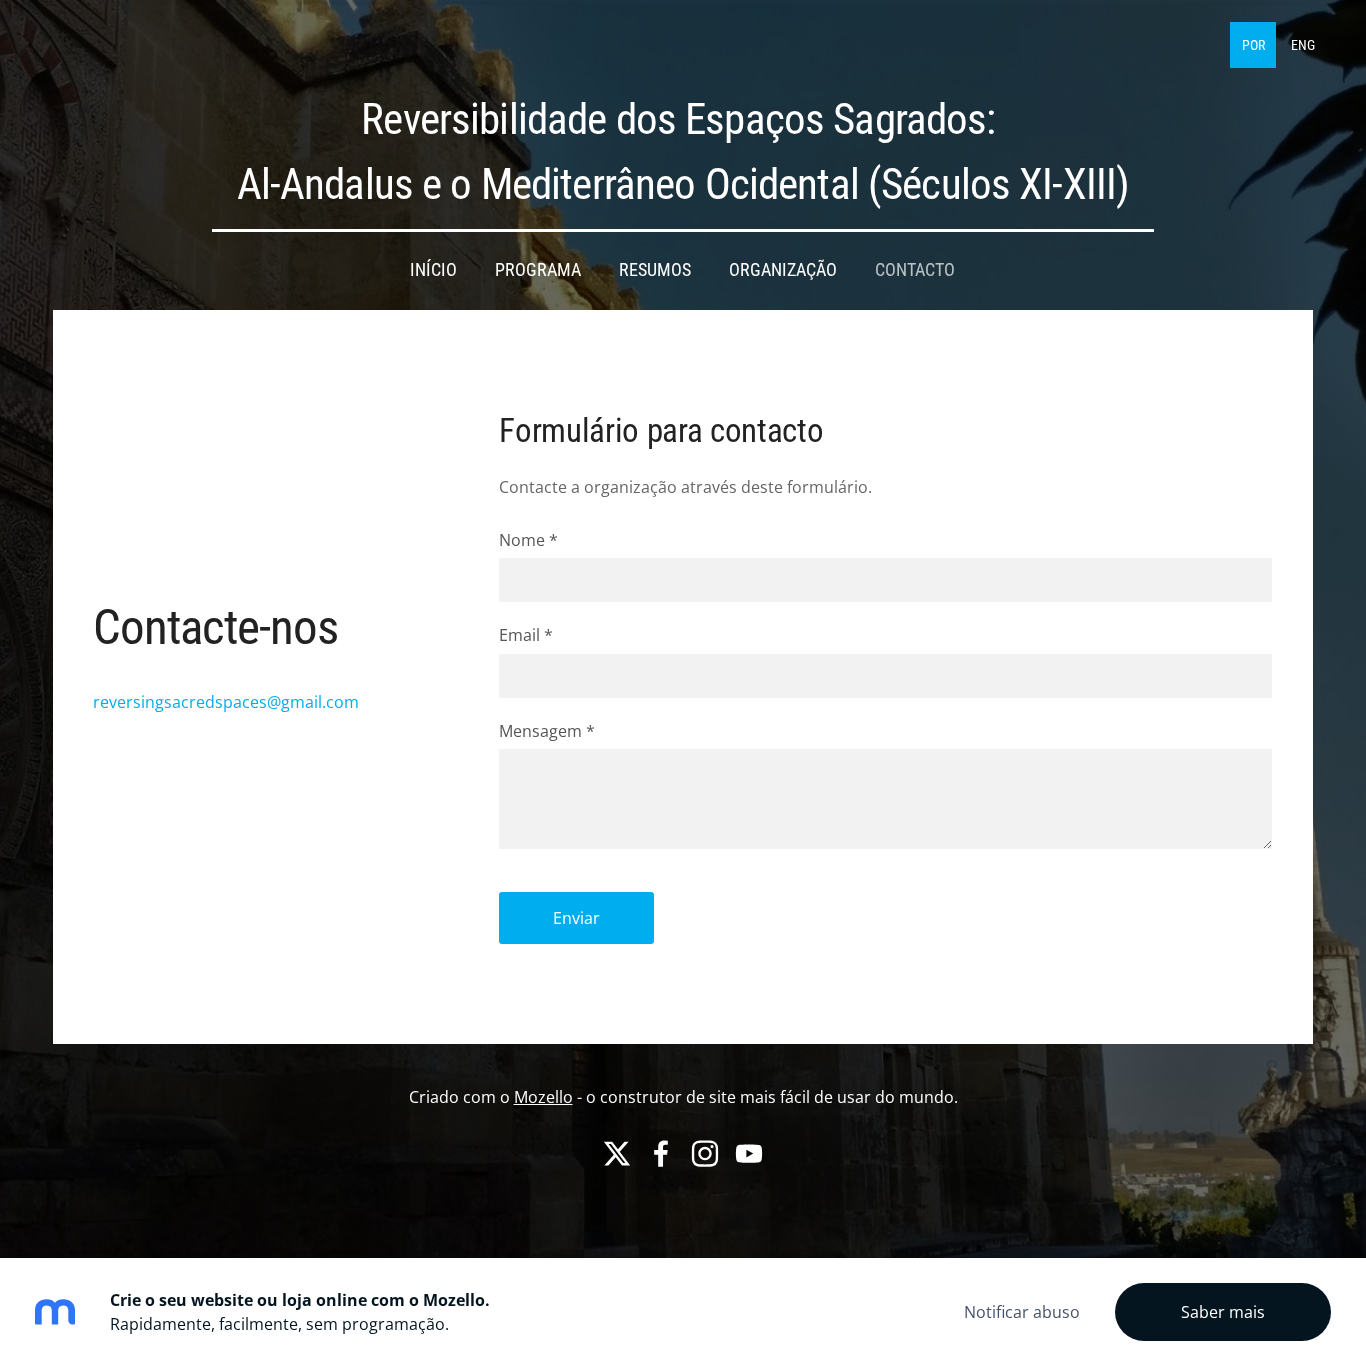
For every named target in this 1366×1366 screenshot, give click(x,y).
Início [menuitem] (433, 270)
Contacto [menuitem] (915, 270)
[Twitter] (617, 1153)
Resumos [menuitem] (655, 270)
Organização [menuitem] (783, 270)
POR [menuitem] (1253, 45)
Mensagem (547, 731)
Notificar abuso (1022, 1312)
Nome (528, 540)
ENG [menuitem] (1303, 45)
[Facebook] (661, 1153)
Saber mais (1223, 1312)
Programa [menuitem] (538, 270)
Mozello (543, 1097)
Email (526, 635)
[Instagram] (705, 1153)
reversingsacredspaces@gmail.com (226, 702)
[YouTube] (749, 1153)
